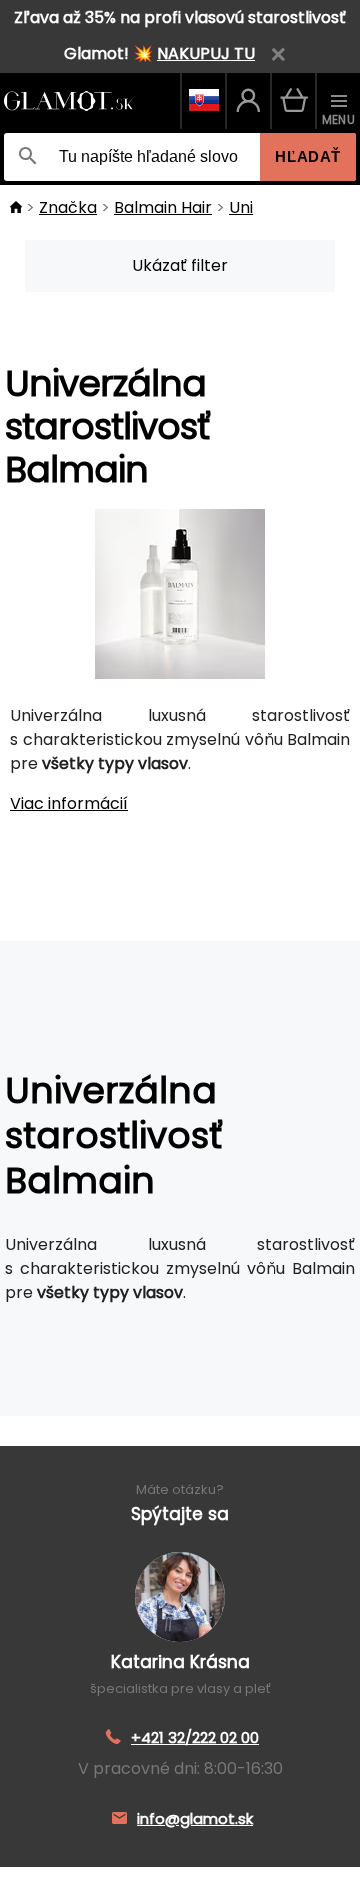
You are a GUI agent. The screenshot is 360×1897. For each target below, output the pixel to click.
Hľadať (308, 156)
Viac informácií (69, 803)
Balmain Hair (163, 207)
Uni (241, 207)
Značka (68, 207)
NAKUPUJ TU (206, 53)
